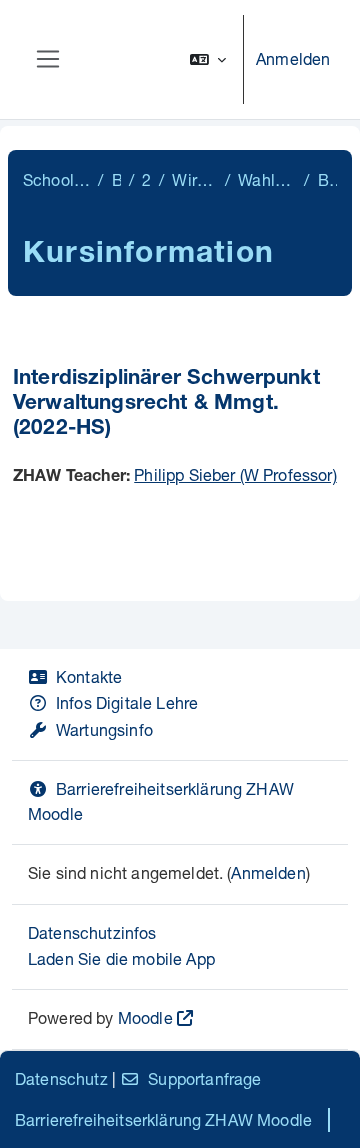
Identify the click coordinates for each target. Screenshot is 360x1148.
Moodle (145, 1017)
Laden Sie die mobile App (121, 958)
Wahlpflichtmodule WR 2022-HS (267, 179)
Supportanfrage (204, 1078)
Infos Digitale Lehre (127, 702)
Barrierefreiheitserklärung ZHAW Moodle (163, 1119)
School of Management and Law (56, 179)
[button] (208, 59)
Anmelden (293, 58)
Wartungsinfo (104, 729)
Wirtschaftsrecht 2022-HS (194, 179)
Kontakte (89, 676)
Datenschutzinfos (92, 932)
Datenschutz (61, 1078)
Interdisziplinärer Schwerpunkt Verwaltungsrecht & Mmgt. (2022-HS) (166, 404)
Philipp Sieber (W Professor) (235, 474)
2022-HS (146, 179)
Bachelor (116, 179)
